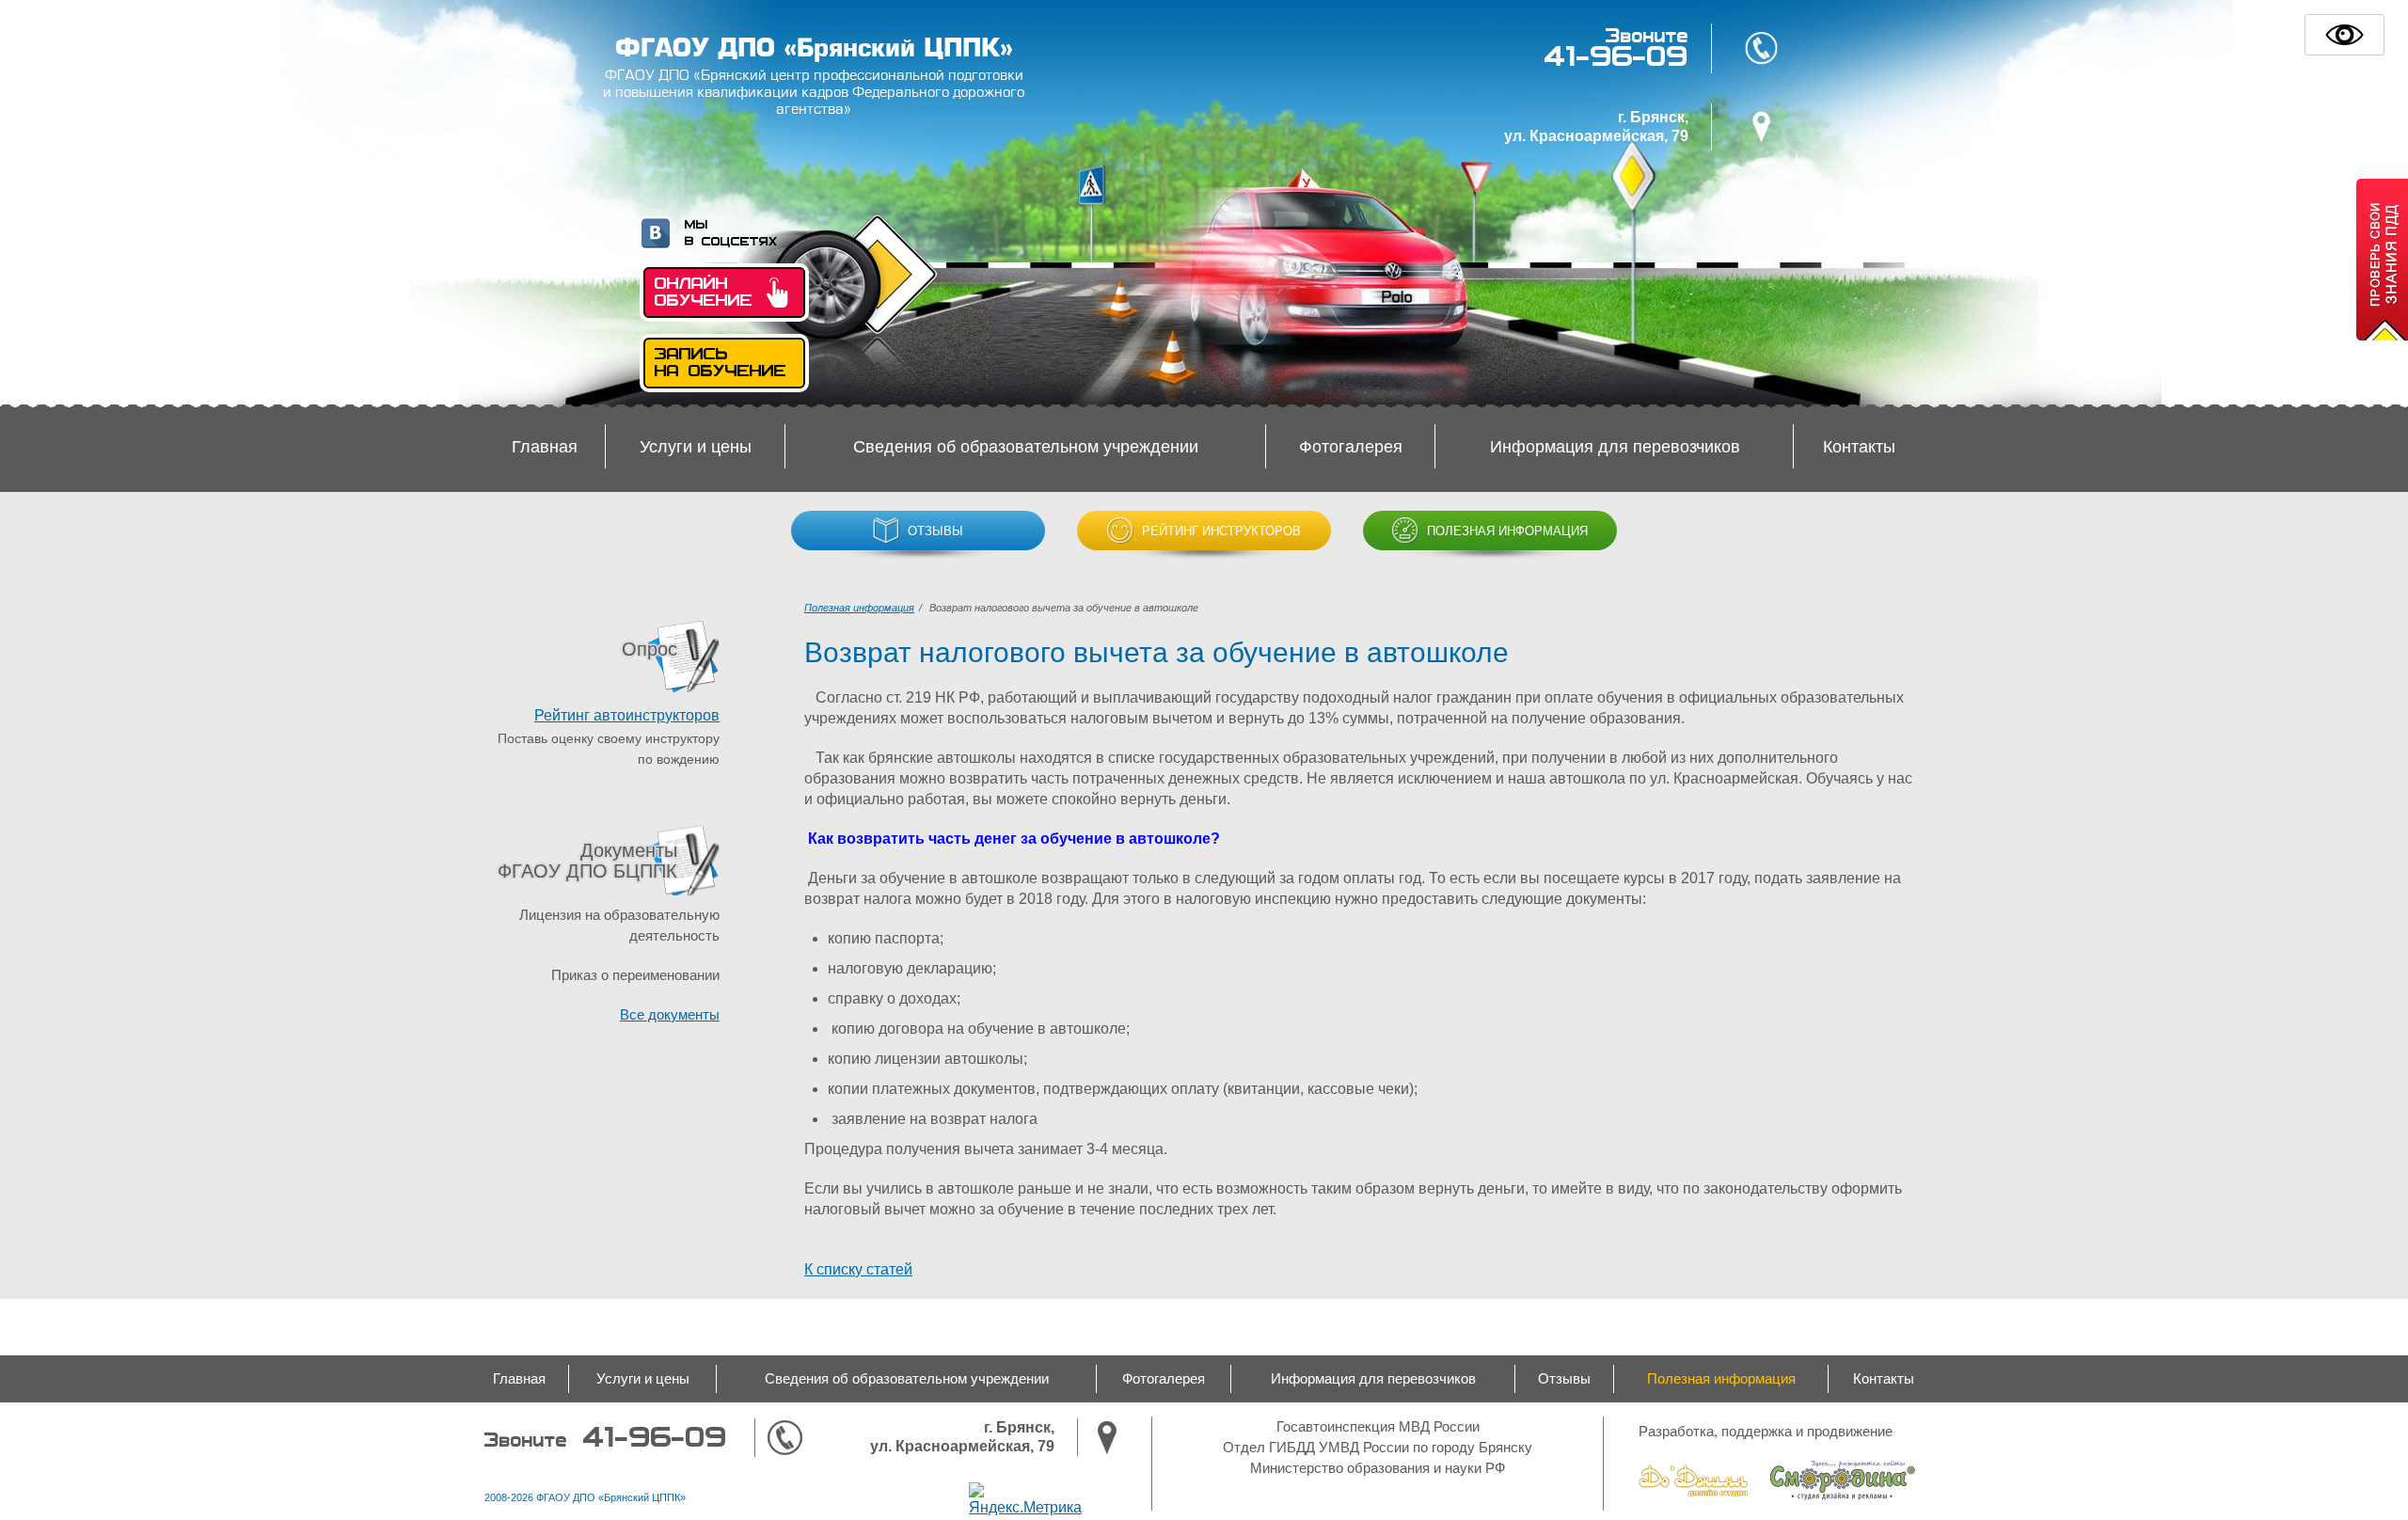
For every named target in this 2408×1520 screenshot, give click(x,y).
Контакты (1859, 447)
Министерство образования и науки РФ (1378, 1468)
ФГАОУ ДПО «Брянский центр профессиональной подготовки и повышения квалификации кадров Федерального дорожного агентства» (814, 93)
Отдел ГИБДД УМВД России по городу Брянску (1378, 1447)
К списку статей (858, 1269)
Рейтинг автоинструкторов (627, 715)
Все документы (670, 1014)
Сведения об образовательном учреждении (1026, 447)
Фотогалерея (1351, 447)
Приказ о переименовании (635, 975)
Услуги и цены (696, 447)
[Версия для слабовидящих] (2345, 35)
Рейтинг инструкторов (1220, 531)
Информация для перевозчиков (1615, 447)
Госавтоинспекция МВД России (1378, 1426)
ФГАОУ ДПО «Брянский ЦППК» (814, 48)
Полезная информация (1505, 531)
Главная (545, 447)
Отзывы (934, 531)
